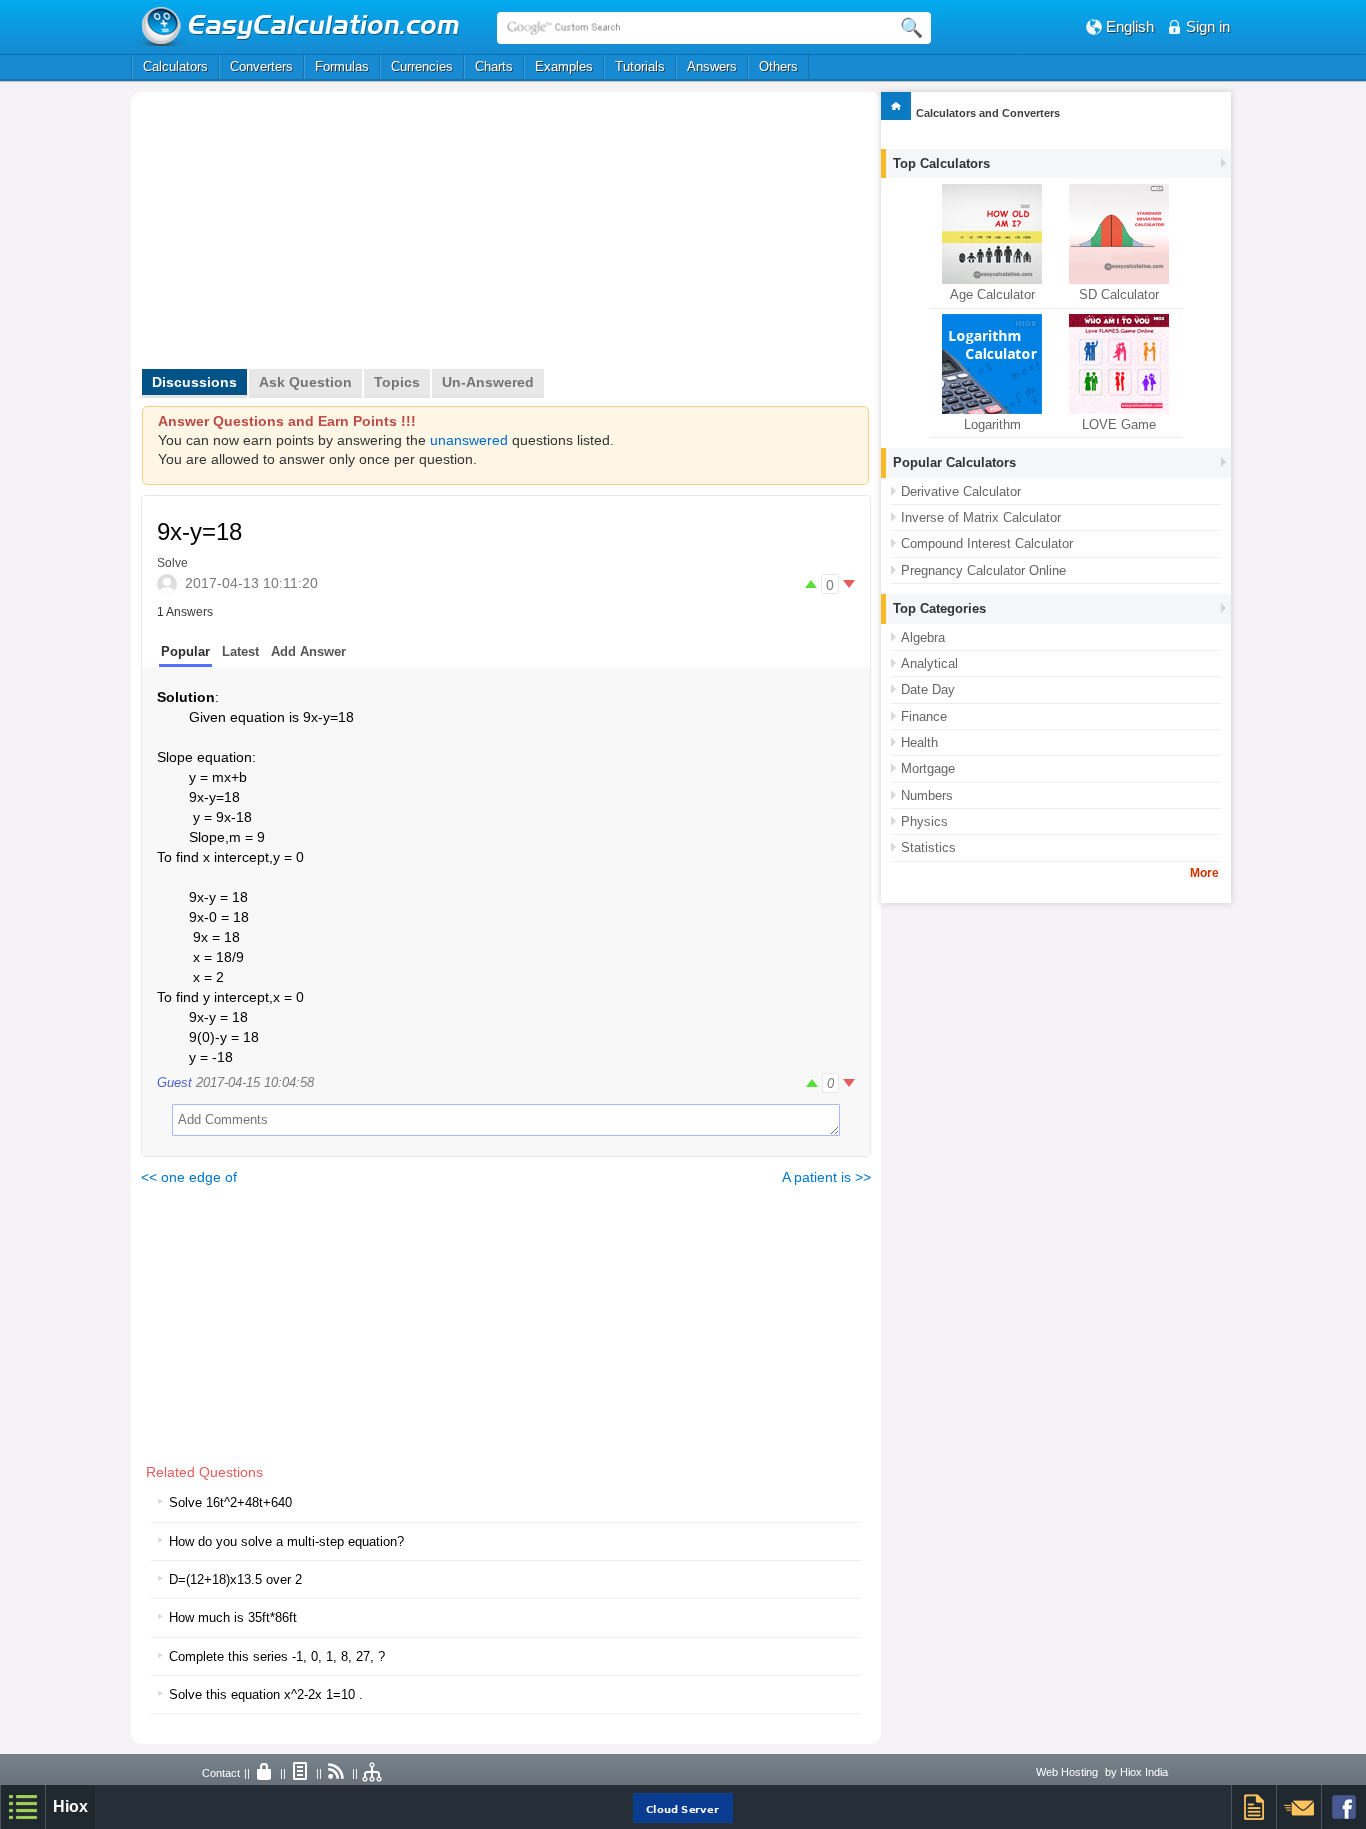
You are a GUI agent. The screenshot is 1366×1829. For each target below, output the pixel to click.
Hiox (70, 1806)
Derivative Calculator (961, 491)
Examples (564, 66)
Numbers (927, 795)
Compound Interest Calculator (987, 543)
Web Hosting (1067, 1772)
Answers (712, 66)
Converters (261, 66)
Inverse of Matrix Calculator (981, 517)
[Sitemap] (373, 1773)
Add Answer (308, 651)
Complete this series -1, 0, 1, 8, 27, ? (277, 1656)
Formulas (342, 66)
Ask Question (305, 382)
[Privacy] (265, 1773)
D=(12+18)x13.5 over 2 (235, 1579)
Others (778, 66)
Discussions (194, 382)
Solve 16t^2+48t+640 (230, 1502)
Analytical (929, 663)
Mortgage (928, 768)
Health (919, 742)
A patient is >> (826, 1177)
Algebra (923, 637)
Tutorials (640, 66)
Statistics (928, 847)
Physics (924, 821)
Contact (221, 1773)
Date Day (928, 689)
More (1204, 873)
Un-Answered (488, 382)
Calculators (175, 66)
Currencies (422, 66)
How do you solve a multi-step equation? (286, 1541)
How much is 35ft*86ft (233, 1617)
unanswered (469, 440)
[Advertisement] (354, 237)
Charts (494, 66)
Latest (240, 651)
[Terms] (301, 1773)
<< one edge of (189, 1177)
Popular (185, 651)
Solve (172, 563)
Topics (397, 382)
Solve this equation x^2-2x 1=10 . (266, 1694)
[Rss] (337, 1773)
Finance (924, 716)
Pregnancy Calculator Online (983, 570)
